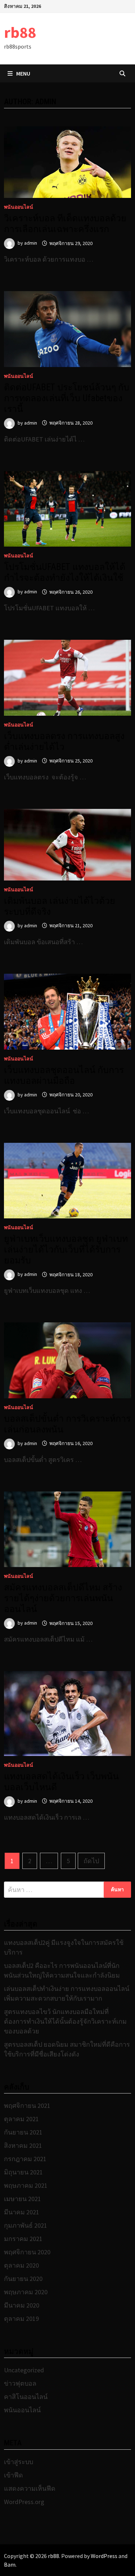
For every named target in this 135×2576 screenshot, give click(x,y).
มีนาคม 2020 (22, 2305)
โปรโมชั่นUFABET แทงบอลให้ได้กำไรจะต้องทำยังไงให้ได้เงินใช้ (65, 572)
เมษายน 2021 (22, 2199)
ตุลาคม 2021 (21, 2119)
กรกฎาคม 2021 (25, 2159)
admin (31, 243)
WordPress (104, 2556)
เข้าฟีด (13, 2475)
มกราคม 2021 (23, 2239)
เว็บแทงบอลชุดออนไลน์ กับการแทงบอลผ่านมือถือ (64, 1075)
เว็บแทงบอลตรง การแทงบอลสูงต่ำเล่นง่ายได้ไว (64, 741)
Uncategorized (24, 2370)
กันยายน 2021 (23, 2132)
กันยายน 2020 (23, 2279)
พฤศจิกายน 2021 (27, 2106)
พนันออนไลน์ (19, 207)
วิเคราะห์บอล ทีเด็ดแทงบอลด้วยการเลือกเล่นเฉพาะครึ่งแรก (65, 224)
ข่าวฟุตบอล (20, 2383)
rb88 (20, 32)
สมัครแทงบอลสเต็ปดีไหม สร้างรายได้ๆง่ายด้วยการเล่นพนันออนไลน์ (63, 1598)
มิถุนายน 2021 (23, 2172)
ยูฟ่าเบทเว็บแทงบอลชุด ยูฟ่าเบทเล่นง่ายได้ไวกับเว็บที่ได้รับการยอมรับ (66, 1249)
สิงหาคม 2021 (23, 2145)
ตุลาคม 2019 (21, 2319)
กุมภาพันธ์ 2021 (26, 2225)
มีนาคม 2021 (22, 2212)
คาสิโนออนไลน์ (26, 2397)
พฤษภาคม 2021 (26, 2185)
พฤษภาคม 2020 (26, 2292)
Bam (10, 2564)
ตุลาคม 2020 (21, 2265)
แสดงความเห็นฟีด (30, 2488)
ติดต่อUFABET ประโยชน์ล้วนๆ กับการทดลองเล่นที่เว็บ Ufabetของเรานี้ (67, 398)
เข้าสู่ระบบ (19, 2462)
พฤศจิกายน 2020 (27, 2252)
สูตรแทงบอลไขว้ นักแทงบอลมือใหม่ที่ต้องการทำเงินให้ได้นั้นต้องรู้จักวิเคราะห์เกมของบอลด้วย (65, 2021)
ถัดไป (91, 1861)
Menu (23, 73)
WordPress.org (24, 2502)
